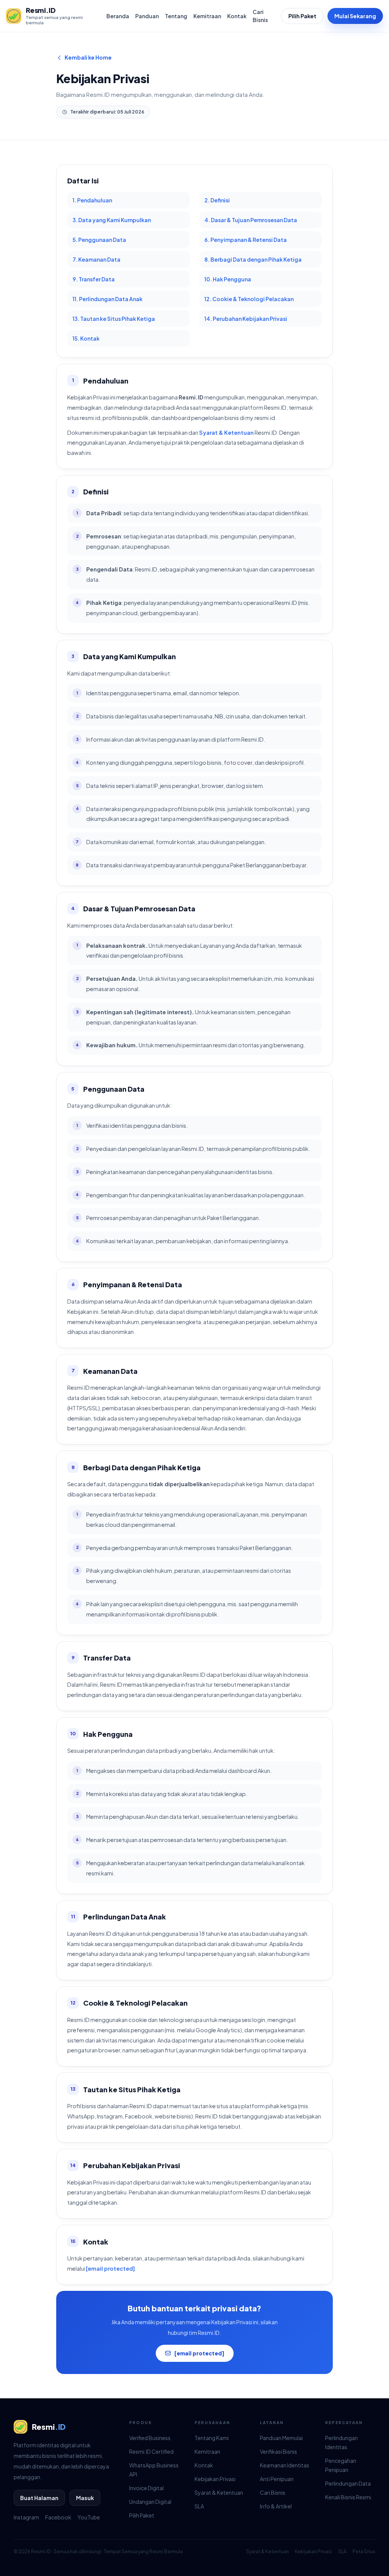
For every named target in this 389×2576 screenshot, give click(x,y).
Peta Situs (364, 2552)
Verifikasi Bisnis (278, 2451)
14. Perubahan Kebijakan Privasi (246, 319)
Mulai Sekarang (355, 16)
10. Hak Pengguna (228, 279)
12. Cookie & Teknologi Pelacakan (249, 299)
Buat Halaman (39, 2498)
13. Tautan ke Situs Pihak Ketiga (114, 319)
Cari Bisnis (260, 16)
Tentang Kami (212, 2438)
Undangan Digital (150, 2502)
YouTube (89, 2517)
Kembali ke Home (88, 57)
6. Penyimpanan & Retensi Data (246, 240)
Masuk (85, 2498)
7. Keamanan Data (96, 259)
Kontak (237, 16)
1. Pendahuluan (92, 200)
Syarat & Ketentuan (226, 432)
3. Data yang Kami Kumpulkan (112, 220)
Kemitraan (207, 16)
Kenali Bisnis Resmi (348, 2497)
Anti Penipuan (277, 2479)
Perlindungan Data (348, 2483)
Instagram (26, 2517)
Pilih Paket (302, 16)
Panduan (147, 16)
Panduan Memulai (281, 2438)
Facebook (58, 2517)
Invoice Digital (146, 2488)
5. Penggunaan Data (99, 240)
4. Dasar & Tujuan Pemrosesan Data (251, 220)
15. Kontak (86, 338)
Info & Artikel (276, 2506)
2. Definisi (217, 200)
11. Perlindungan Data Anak (108, 299)
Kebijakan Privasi (215, 2479)
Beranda (118, 16)
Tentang (176, 16)
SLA (199, 2506)
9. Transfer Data (94, 279)
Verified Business (150, 2438)
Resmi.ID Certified (151, 2451)
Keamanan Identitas (285, 2465)
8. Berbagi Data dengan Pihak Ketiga (253, 259)
